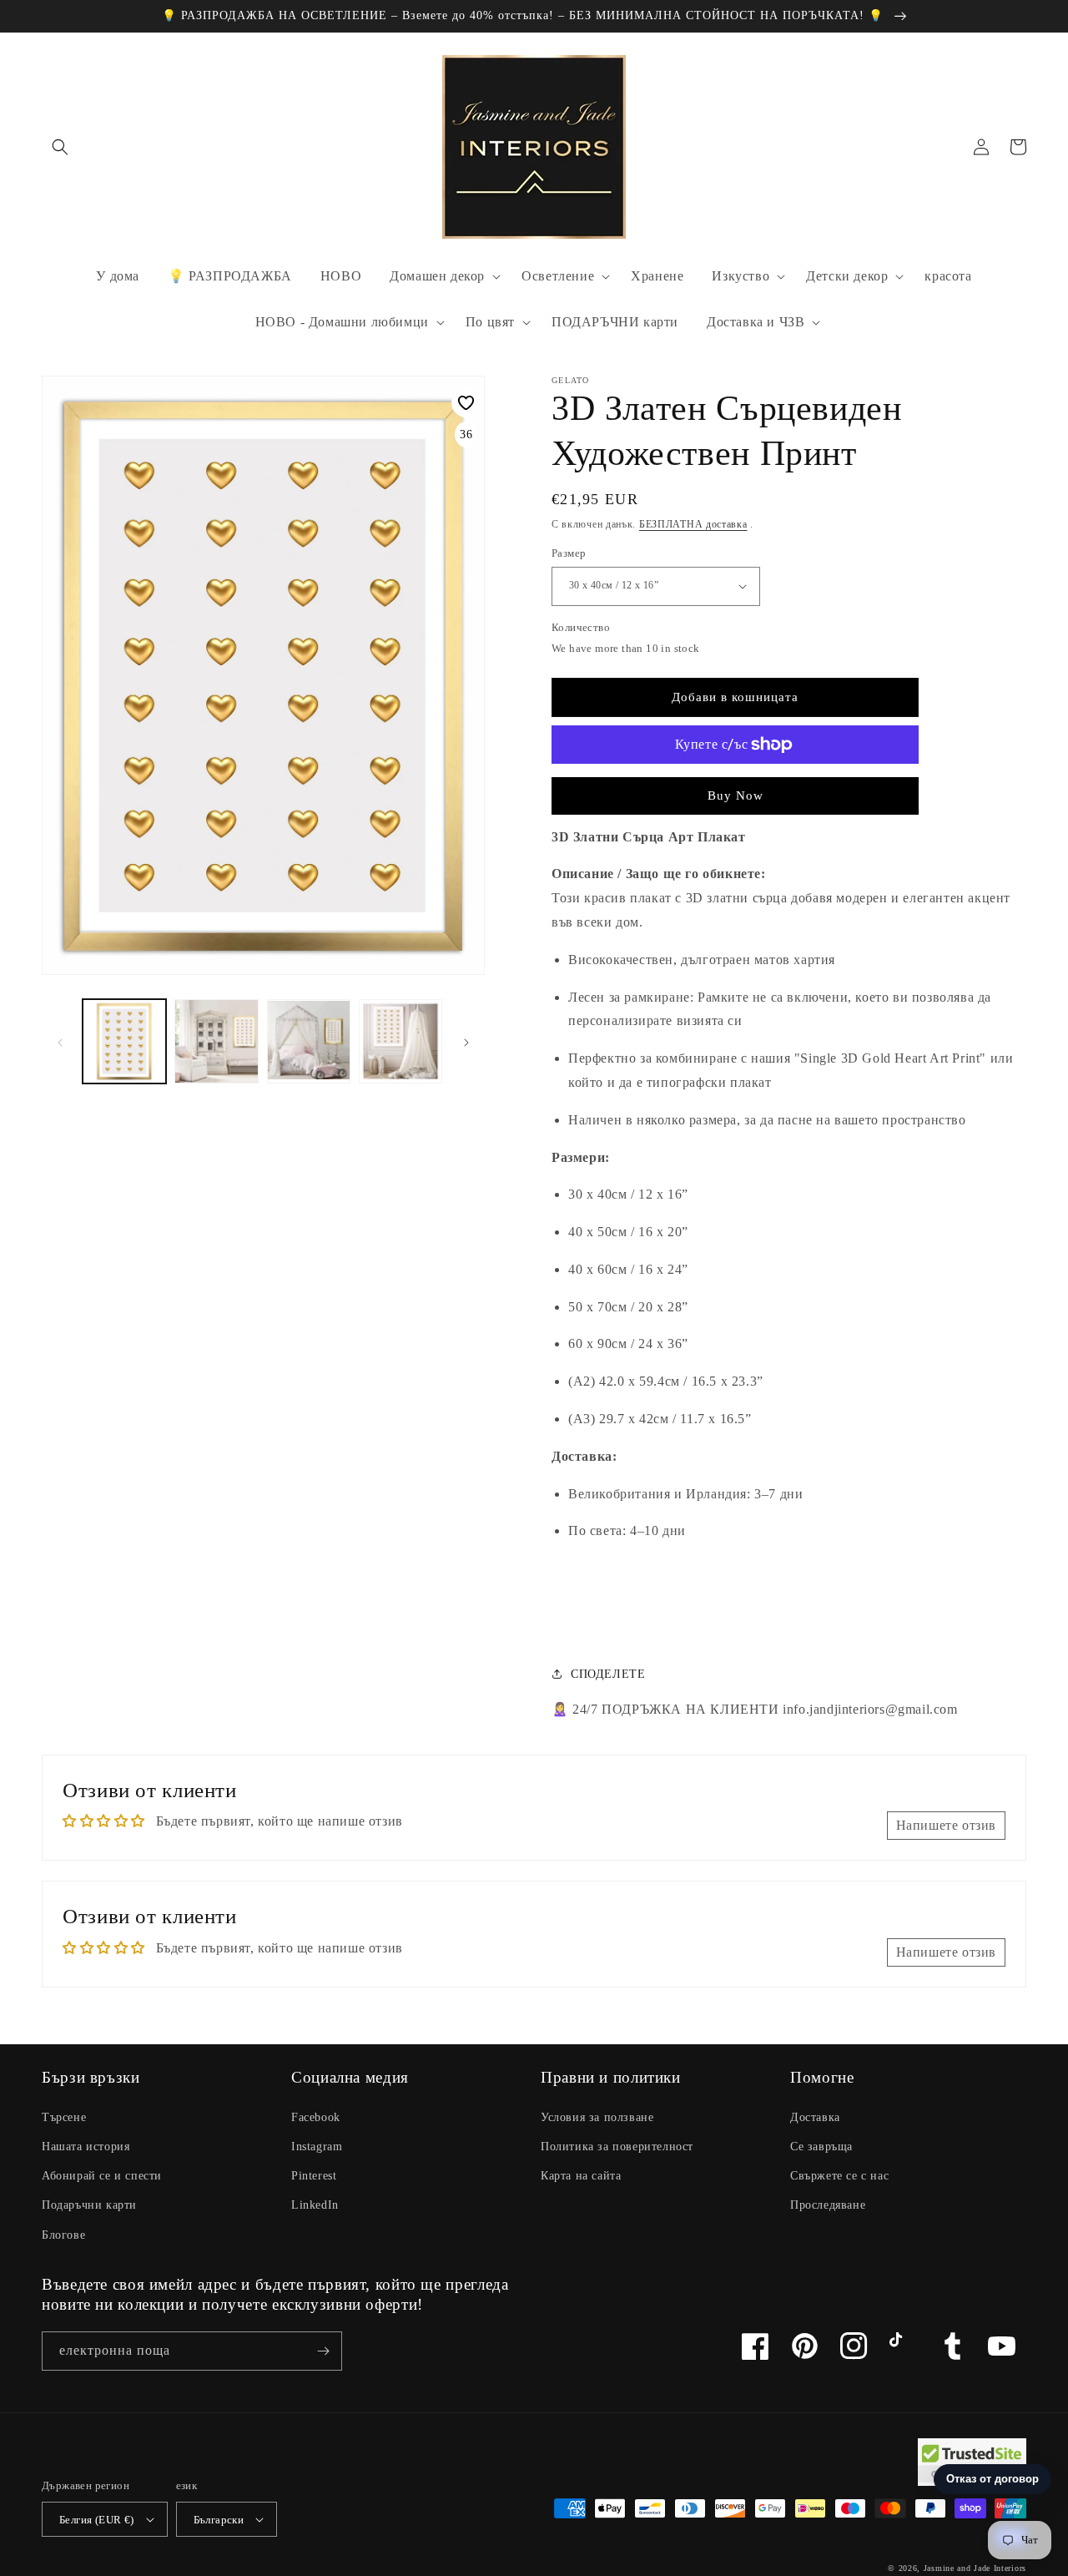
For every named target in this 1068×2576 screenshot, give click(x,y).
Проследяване (828, 2205)
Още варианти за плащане (736, 785)
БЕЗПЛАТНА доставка (693, 524)
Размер (569, 553)
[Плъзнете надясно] (466, 1042)
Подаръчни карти (89, 2205)
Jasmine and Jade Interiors (975, 2568)
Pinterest (314, 2176)
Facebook (316, 2117)
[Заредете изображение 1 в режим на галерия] (124, 1041)
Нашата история (86, 2147)
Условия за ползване (597, 2117)
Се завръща (821, 2147)
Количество (581, 627)
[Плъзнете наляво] (60, 1042)
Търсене (64, 2117)
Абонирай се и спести (102, 2176)
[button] (60, 147)
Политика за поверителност (617, 2147)
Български (219, 2520)
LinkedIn (315, 2205)
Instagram (317, 2147)
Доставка (815, 2117)
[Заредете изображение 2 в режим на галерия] (216, 1041)
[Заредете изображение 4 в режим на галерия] (400, 1041)
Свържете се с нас (839, 2176)
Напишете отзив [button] (946, 1825)
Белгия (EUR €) (97, 2520)
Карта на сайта (581, 2176)
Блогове (63, 2235)
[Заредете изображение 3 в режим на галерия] (309, 1041)
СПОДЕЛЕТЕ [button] (608, 1674)
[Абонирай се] (323, 2351)
